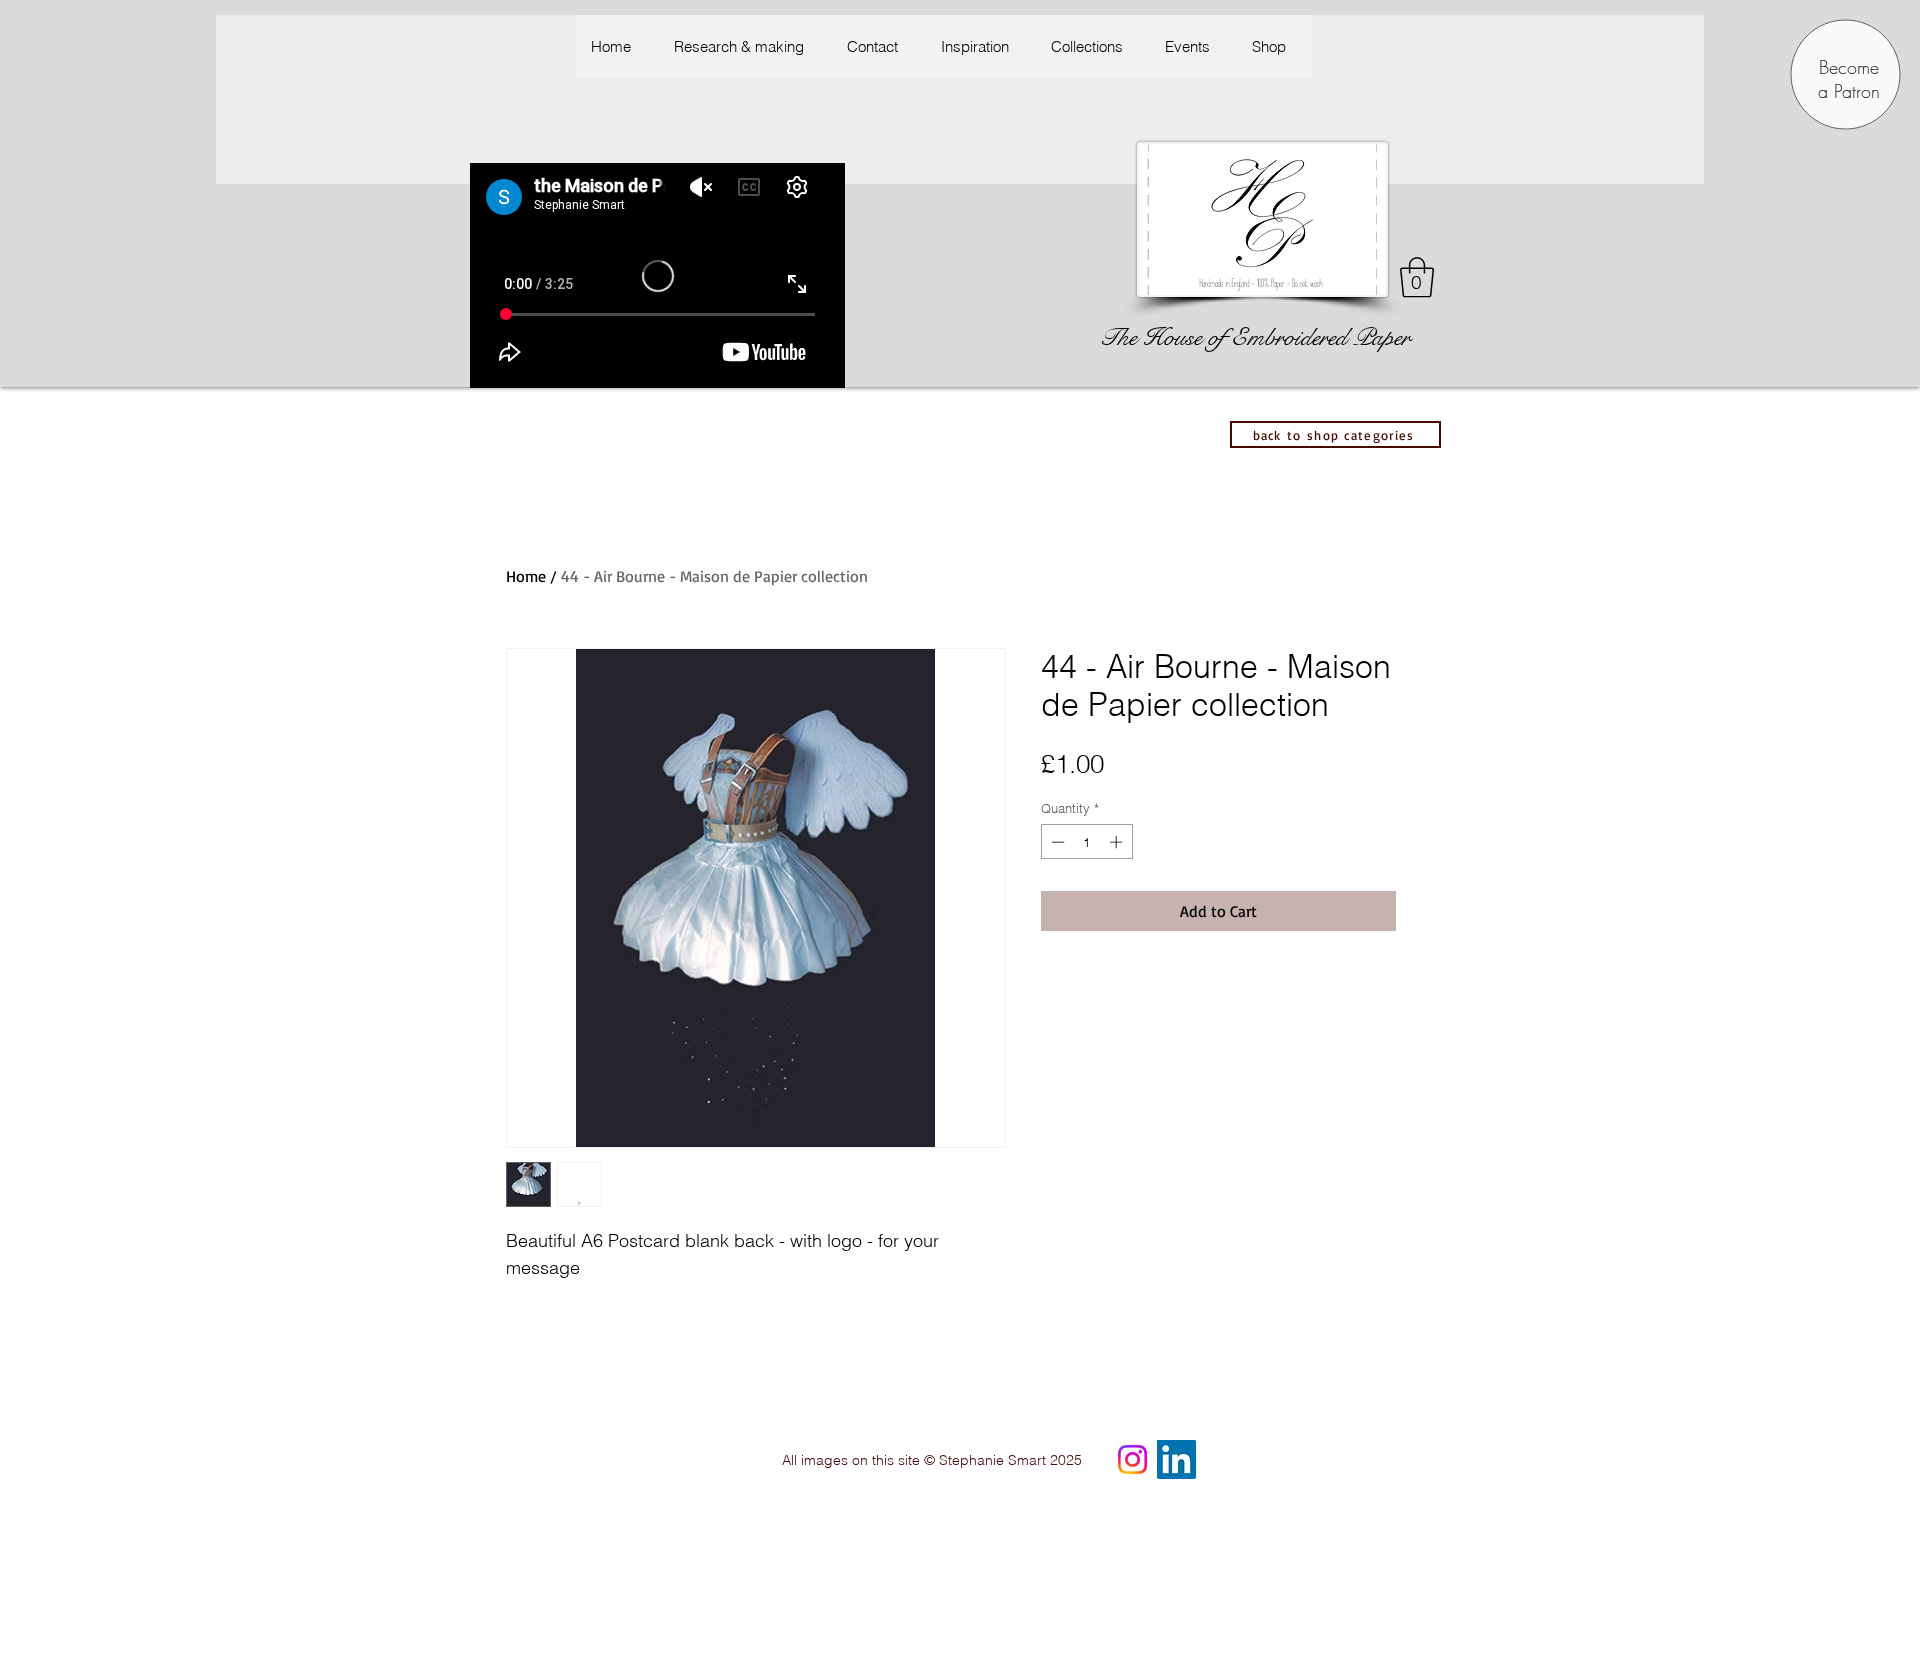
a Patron (1849, 91)
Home (526, 576)
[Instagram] (1132, 1459)
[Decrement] (1056, 842)
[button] (980, 46)
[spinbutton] (1086, 842)
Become (1849, 67)
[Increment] (1118, 842)
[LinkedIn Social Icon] (1176, 1459)
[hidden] (1378, 1333)
